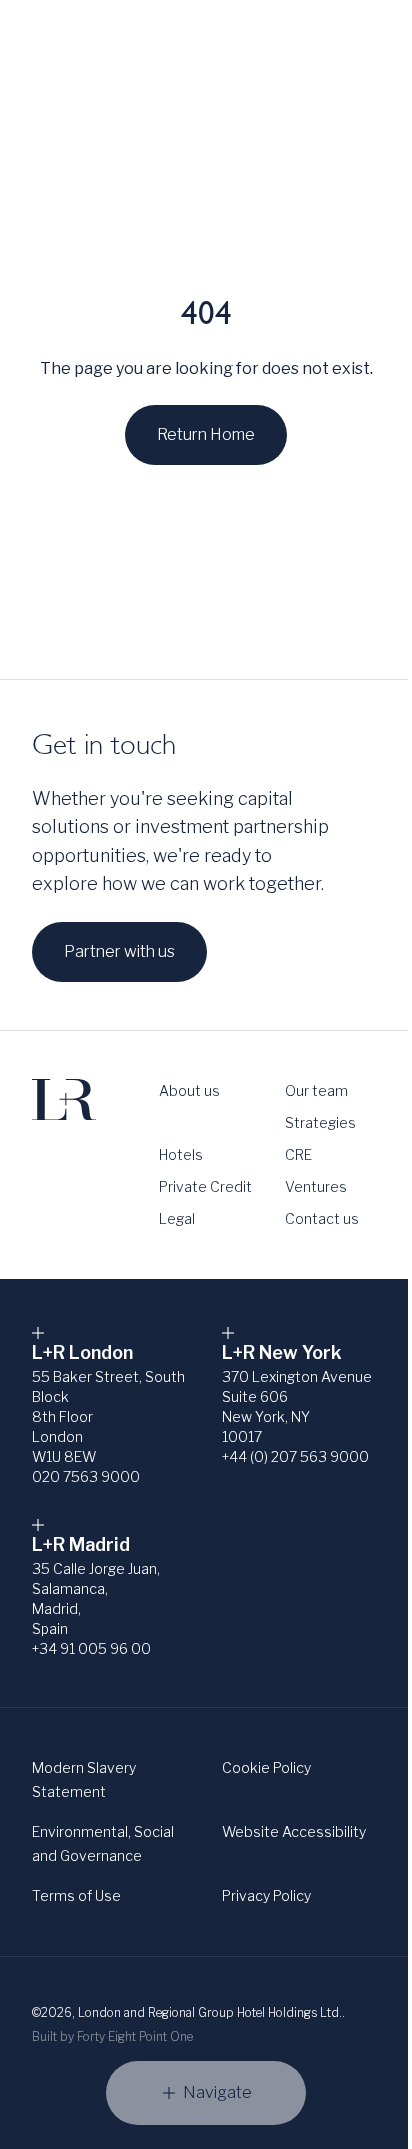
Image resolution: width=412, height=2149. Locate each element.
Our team (316, 1090)
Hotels (181, 1154)
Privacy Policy (266, 1895)
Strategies (320, 1122)
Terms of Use (76, 1895)
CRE (298, 1154)
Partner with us (119, 951)
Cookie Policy (266, 1767)
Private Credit (205, 1186)
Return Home (206, 434)
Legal (177, 1218)
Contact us (322, 1218)
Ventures (316, 1186)
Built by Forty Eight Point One (112, 2036)
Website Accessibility (294, 1831)
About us (189, 1090)
